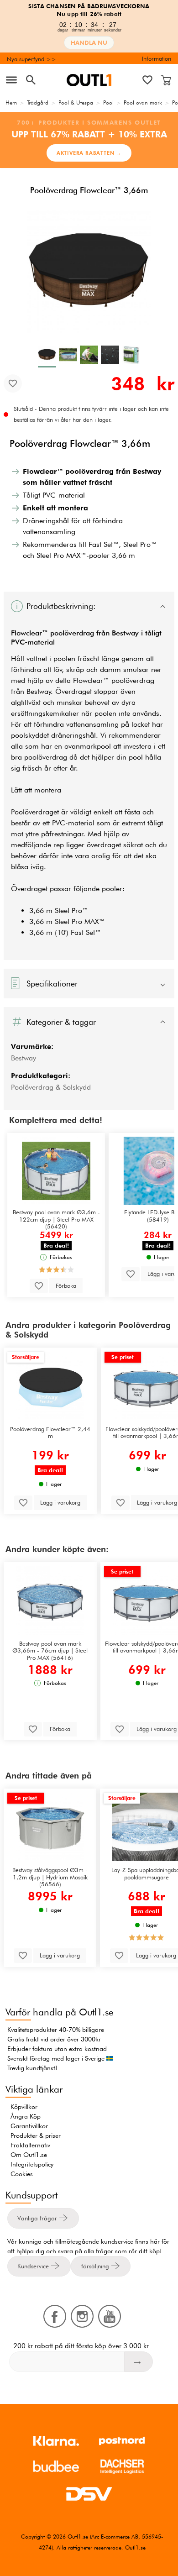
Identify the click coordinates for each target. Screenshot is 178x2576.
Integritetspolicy (32, 2164)
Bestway (24, 1058)
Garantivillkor (29, 2126)
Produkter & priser (36, 2135)
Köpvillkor (24, 2107)
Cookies (22, 2174)
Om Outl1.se (29, 2155)
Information (157, 58)
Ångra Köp (26, 2116)
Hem (11, 102)
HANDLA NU (89, 43)
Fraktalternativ (30, 2145)
